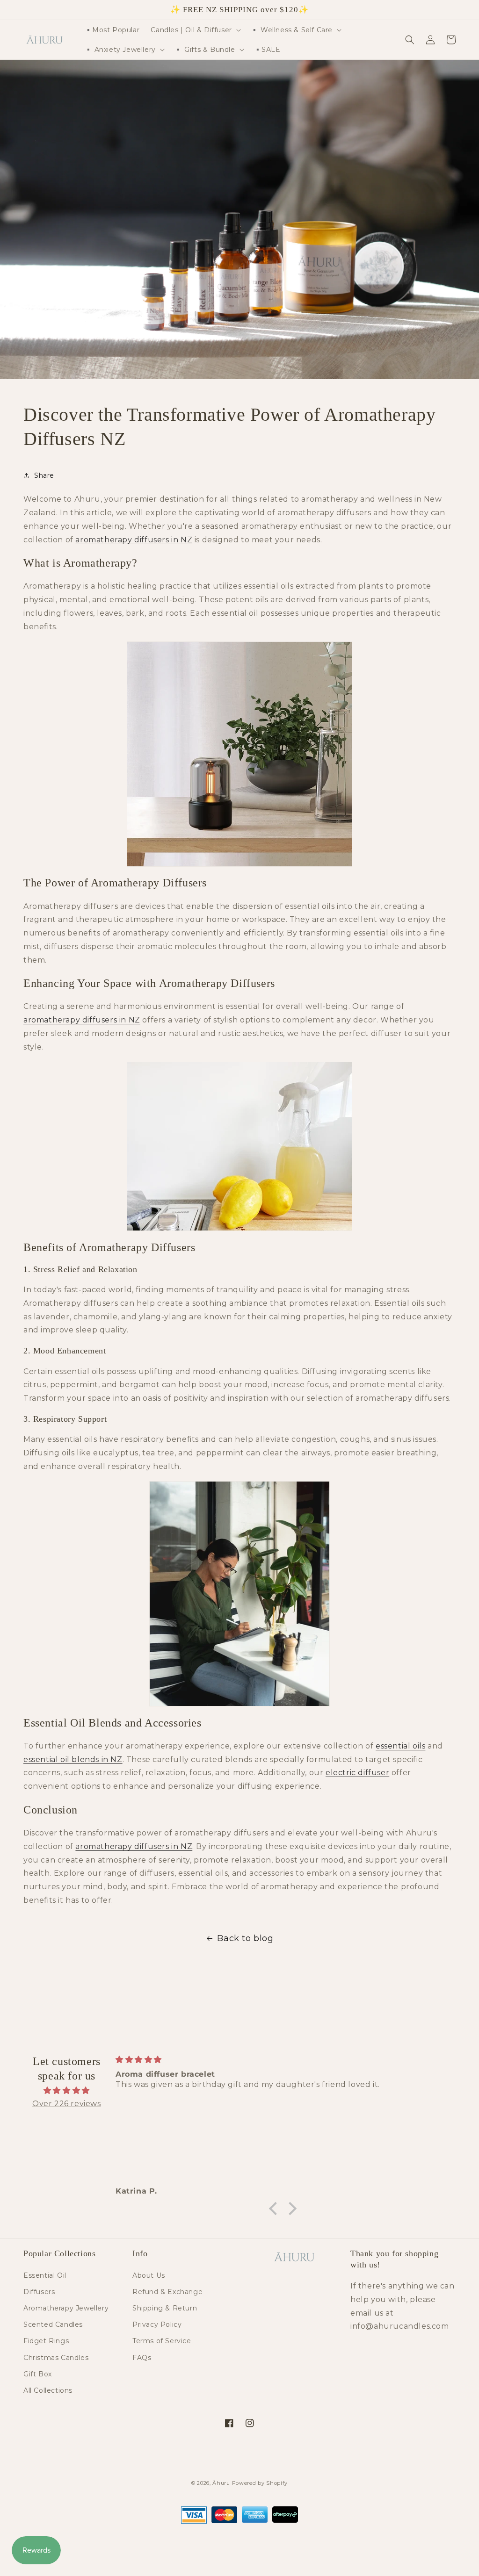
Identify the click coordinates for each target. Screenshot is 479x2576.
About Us (149, 2275)
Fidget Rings (46, 2341)
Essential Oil (45, 2275)
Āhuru (221, 2483)
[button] (195, 30)
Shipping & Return (165, 2308)
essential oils (400, 1746)
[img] (67, 2091)
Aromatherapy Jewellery (66, 2308)
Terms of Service (162, 2341)
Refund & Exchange (167, 2292)
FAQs (142, 2358)
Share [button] (44, 475)
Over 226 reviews (67, 2104)
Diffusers (39, 2292)
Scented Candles (53, 2324)
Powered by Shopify (260, 2483)
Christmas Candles (56, 2358)
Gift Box (38, 2374)
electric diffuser (357, 1773)
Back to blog (245, 1938)
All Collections (48, 2390)
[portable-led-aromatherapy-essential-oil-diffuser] (239, 754)
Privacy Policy (157, 2324)
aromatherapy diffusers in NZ (134, 540)
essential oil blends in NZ (73, 1759)
